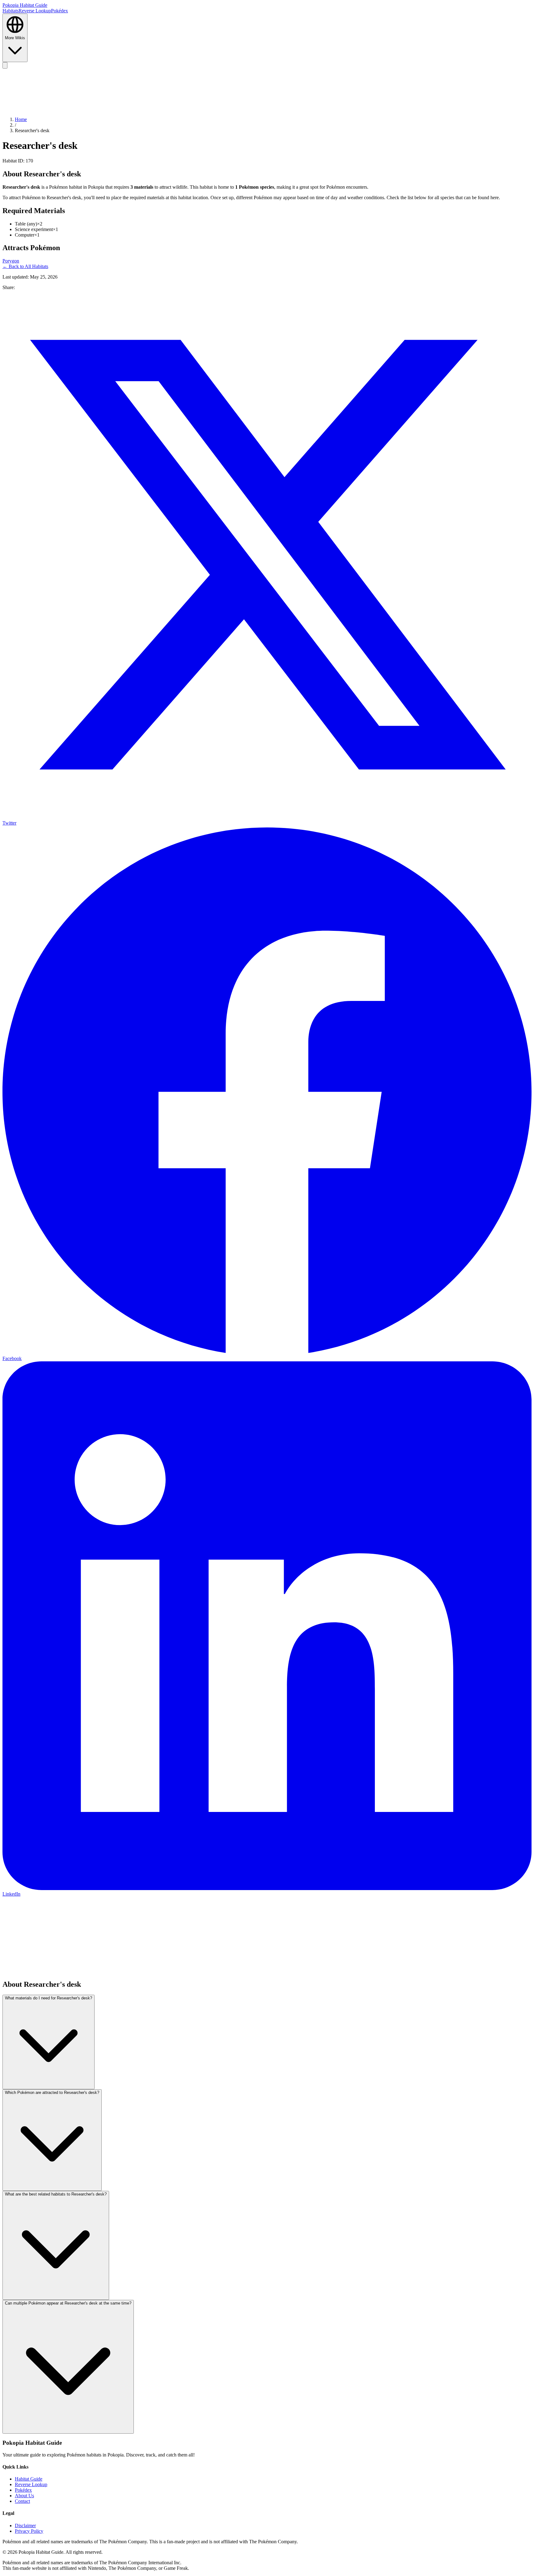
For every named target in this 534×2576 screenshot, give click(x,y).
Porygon (11, 261)
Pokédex (59, 11)
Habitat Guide (29, 2479)
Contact (22, 2501)
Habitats (11, 11)
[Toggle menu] (5, 65)
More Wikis (15, 38)
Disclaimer (25, 2526)
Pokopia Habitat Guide (25, 5)
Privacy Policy (29, 2531)
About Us (24, 2496)
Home (21, 119)
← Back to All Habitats (25, 266)
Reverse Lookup (35, 11)
